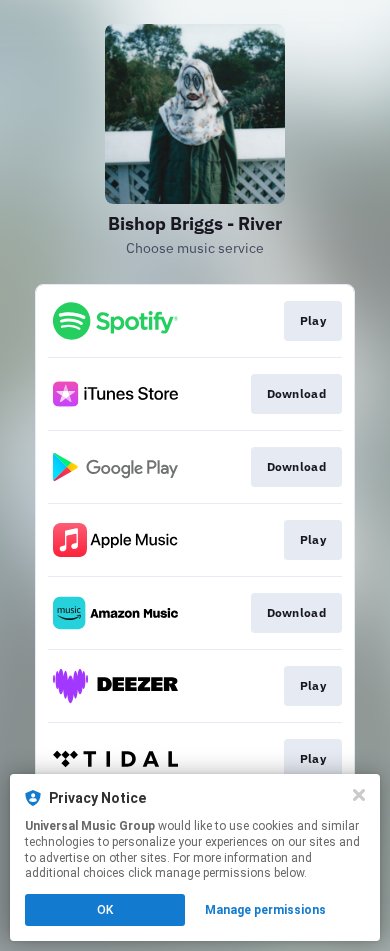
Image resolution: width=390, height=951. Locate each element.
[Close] (359, 795)
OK (105, 910)
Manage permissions (265, 910)
